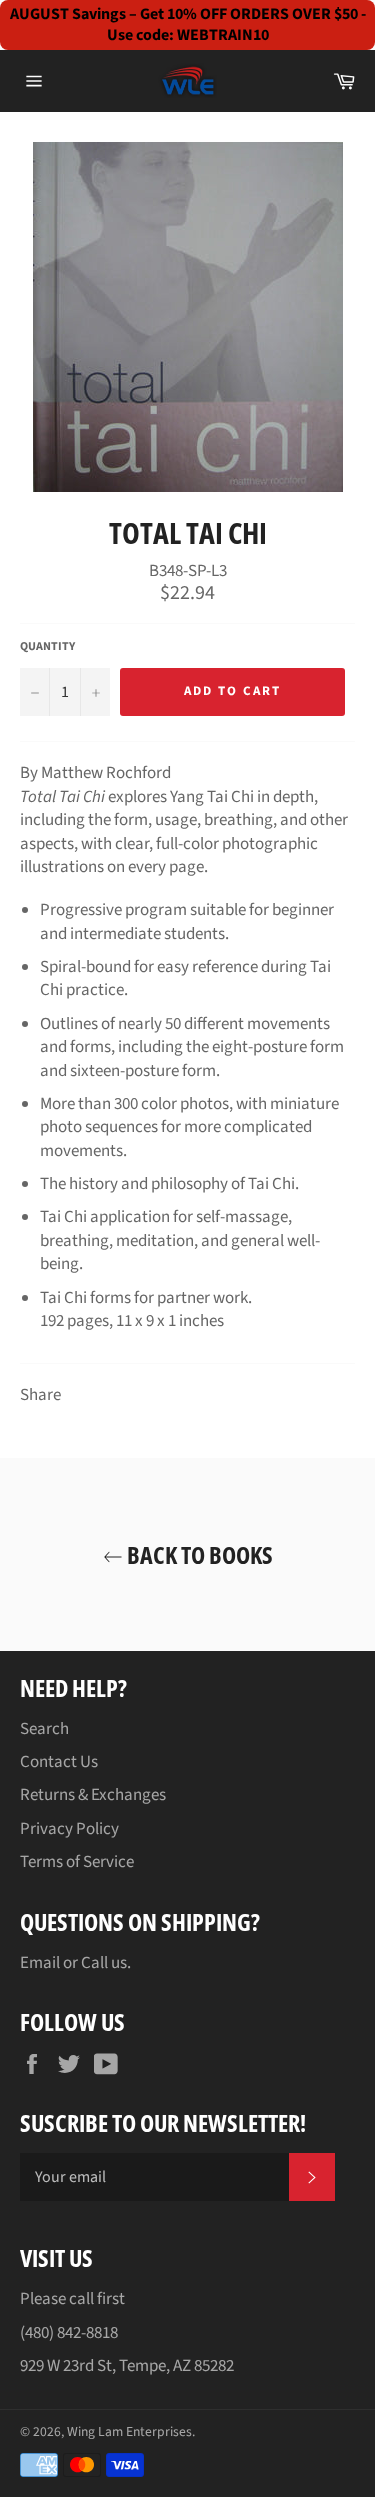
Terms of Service (77, 1862)
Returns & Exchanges (93, 1795)
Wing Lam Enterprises (129, 2431)
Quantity (47, 647)
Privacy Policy (69, 1829)
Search (44, 1729)
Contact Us (59, 1762)
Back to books (198, 1554)
